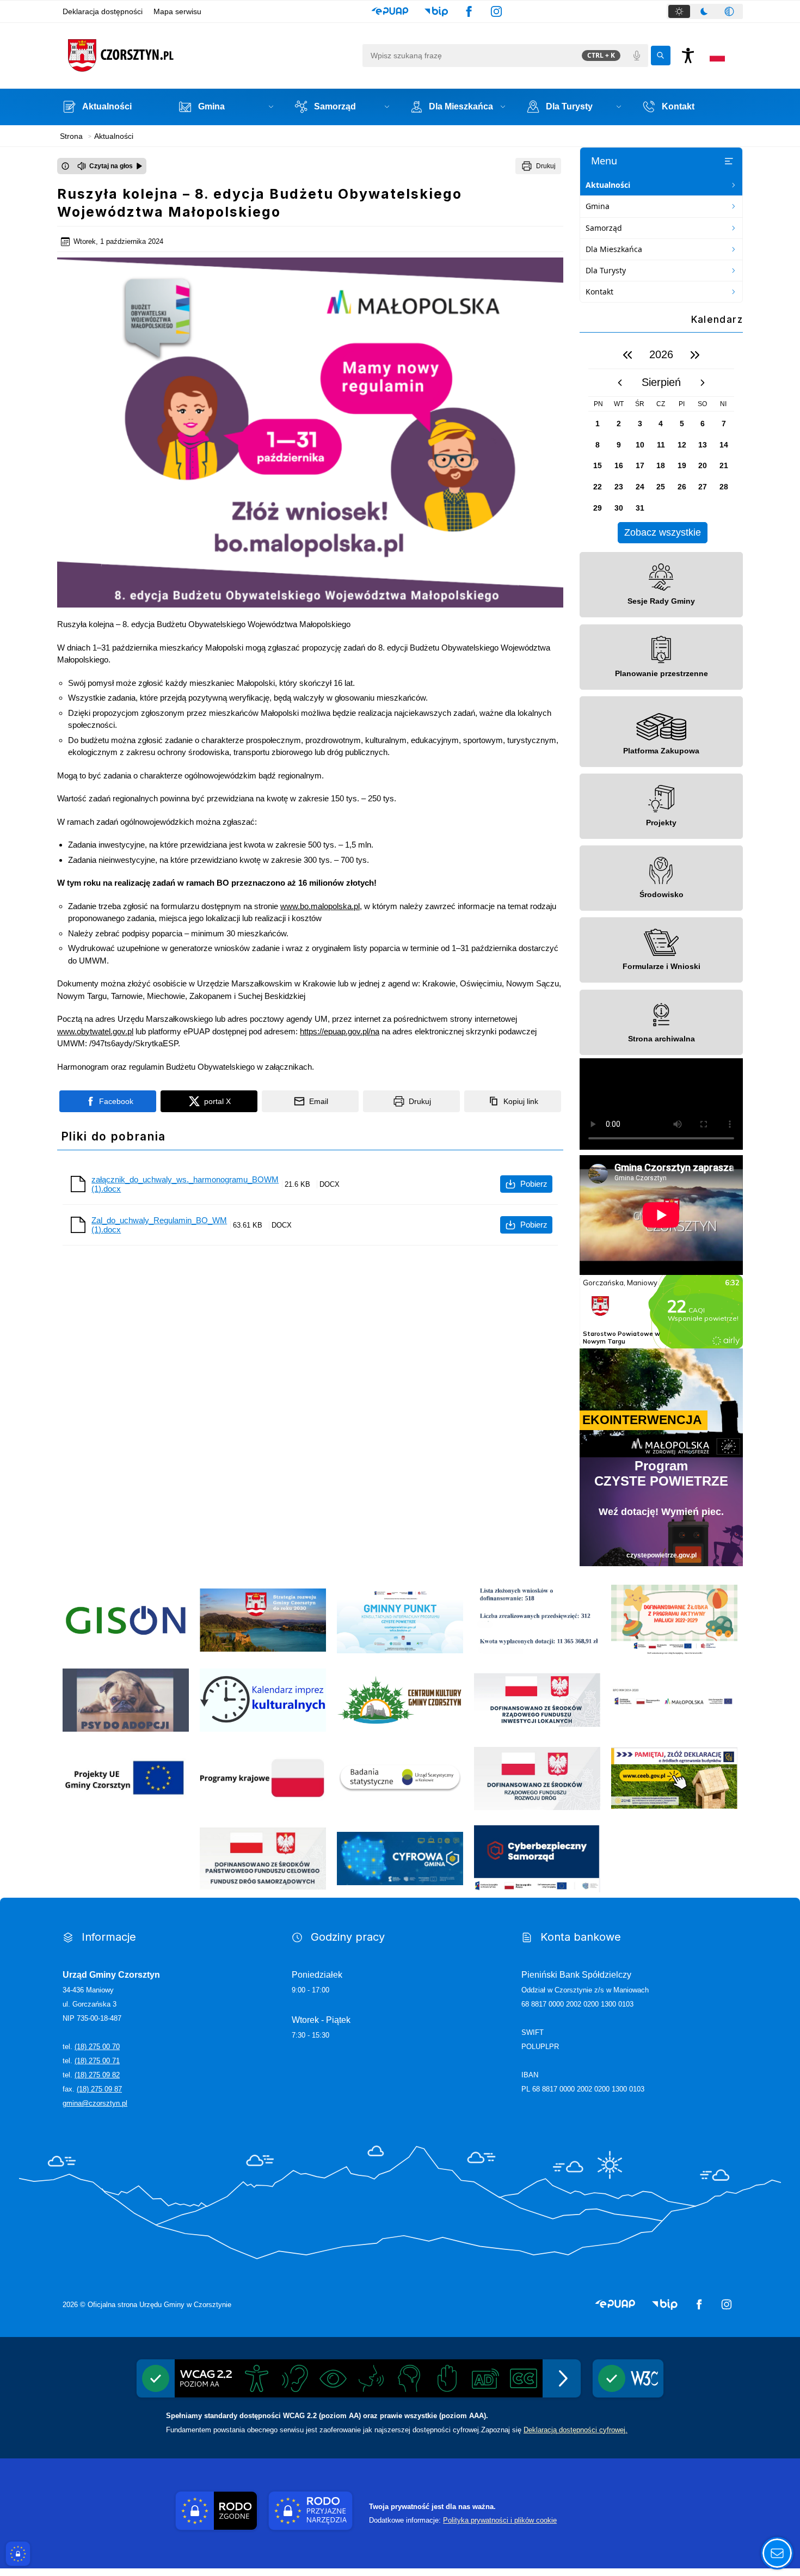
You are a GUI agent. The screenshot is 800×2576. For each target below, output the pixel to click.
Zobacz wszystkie (663, 532)
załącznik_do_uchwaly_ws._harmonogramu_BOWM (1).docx (185, 1184)
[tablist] (705, 11)
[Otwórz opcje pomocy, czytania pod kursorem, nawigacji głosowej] (777, 2553)
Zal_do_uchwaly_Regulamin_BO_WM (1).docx (159, 1225)
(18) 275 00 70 (97, 2047)
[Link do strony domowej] (210, 56)
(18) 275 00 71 (97, 2061)
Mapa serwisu (177, 11)
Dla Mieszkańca (614, 249)
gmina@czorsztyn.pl (95, 2103)
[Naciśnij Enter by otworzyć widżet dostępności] (688, 56)
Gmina (598, 206)
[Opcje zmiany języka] (717, 56)
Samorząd (604, 228)
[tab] (679, 11)
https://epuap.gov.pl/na (340, 1031)
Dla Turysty (606, 270)
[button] (390, 11)
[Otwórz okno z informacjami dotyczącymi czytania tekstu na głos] (65, 166)
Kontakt (599, 292)
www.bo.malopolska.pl (320, 906)
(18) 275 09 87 (99, 2089)
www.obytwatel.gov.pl (95, 1031)
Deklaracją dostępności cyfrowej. (576, 2430)
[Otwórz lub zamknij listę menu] (729, 161)
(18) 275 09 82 (97, 2075)
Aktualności (608, 185)
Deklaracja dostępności (103, 11)
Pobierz (534, 1184)
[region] (661, 442)
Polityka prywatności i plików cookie (500, 2520)
